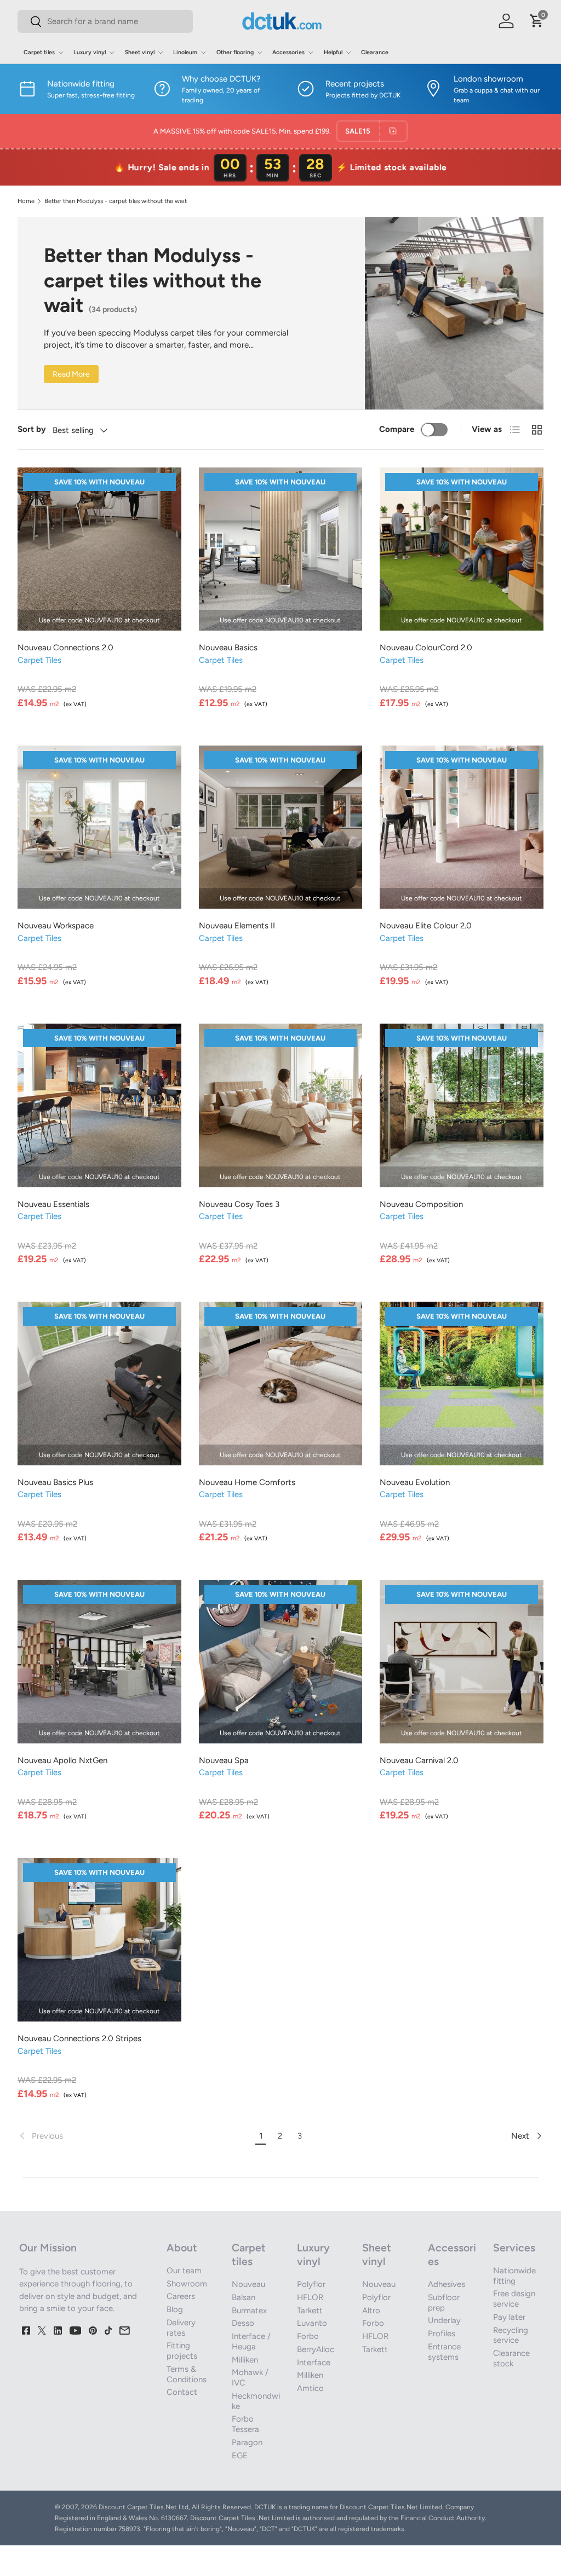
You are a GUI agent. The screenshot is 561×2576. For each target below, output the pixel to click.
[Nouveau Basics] (281, 549)
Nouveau (248, 2284)
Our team (184, 2271)
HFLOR (310, 2297)
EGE (240, 2456)
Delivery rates (181, 2328)
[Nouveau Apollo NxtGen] (99, 1662)
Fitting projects (182, 2351)
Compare (397, 429)
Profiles (442, 2334)
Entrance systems (444, 2352)
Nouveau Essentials (53, 1204)
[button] (537, 21)
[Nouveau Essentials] (99, 1105)
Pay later (509, 2317)
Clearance (375, 52)
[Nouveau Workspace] (99, 827)
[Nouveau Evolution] (462, 1384)
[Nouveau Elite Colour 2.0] (462, 827)
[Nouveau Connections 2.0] (99, 549)
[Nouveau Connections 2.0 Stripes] (99, 1940)
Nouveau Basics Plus (55, 1482)
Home (26, 201)
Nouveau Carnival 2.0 (419, 1760)
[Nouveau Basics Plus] (99, 1384)
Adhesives (446, 2284)
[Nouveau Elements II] (281, 827)
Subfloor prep (444, 2303)
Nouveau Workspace (56, 926)
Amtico (310, 2388)
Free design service (514, 2299)
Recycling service (511, 2335)
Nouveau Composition (421, 1204)
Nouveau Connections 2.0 (65, 648)
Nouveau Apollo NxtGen (62, 1760)
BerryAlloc (316, 2349)
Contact (182, 2392)
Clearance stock (511, 2358)
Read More (71, 374)
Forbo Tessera (245, 2424)
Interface (314, 2363)
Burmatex (249, 2311)
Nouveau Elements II (237, 926)
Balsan (244, 2297)
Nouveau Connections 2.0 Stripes (79, 2038)
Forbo (308, 2336)
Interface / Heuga (251, 2341)
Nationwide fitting (514, 2276)
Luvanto (312, 2323)
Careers (181, 2296)
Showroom (187, 2284)
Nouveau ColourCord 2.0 (426, 648)
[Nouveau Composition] (462, 1105)
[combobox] (105, 21)
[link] (134, 2136)
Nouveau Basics (228, 648)
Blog (175, 2309)
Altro (371, 2311)
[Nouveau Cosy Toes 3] (281, 1105)
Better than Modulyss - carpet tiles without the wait (116, 201)
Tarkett (310, 2311)
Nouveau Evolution (415, 1482)
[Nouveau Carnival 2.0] (462, 1662)
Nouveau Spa (224, 1760)
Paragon (247, 2442)
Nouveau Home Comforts (247, 1482)
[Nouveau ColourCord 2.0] (462, 549)
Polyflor (311, 2284)
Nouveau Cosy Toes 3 (239, 1204)
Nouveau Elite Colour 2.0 (426, 926)
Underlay (444, 2320)
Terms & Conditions (187, 2374)
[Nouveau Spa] (281, 1662)
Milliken (245, 2360)
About (182, 2248)
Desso (243, 2323)
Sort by (32, 429)
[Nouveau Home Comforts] (281, 1384)
